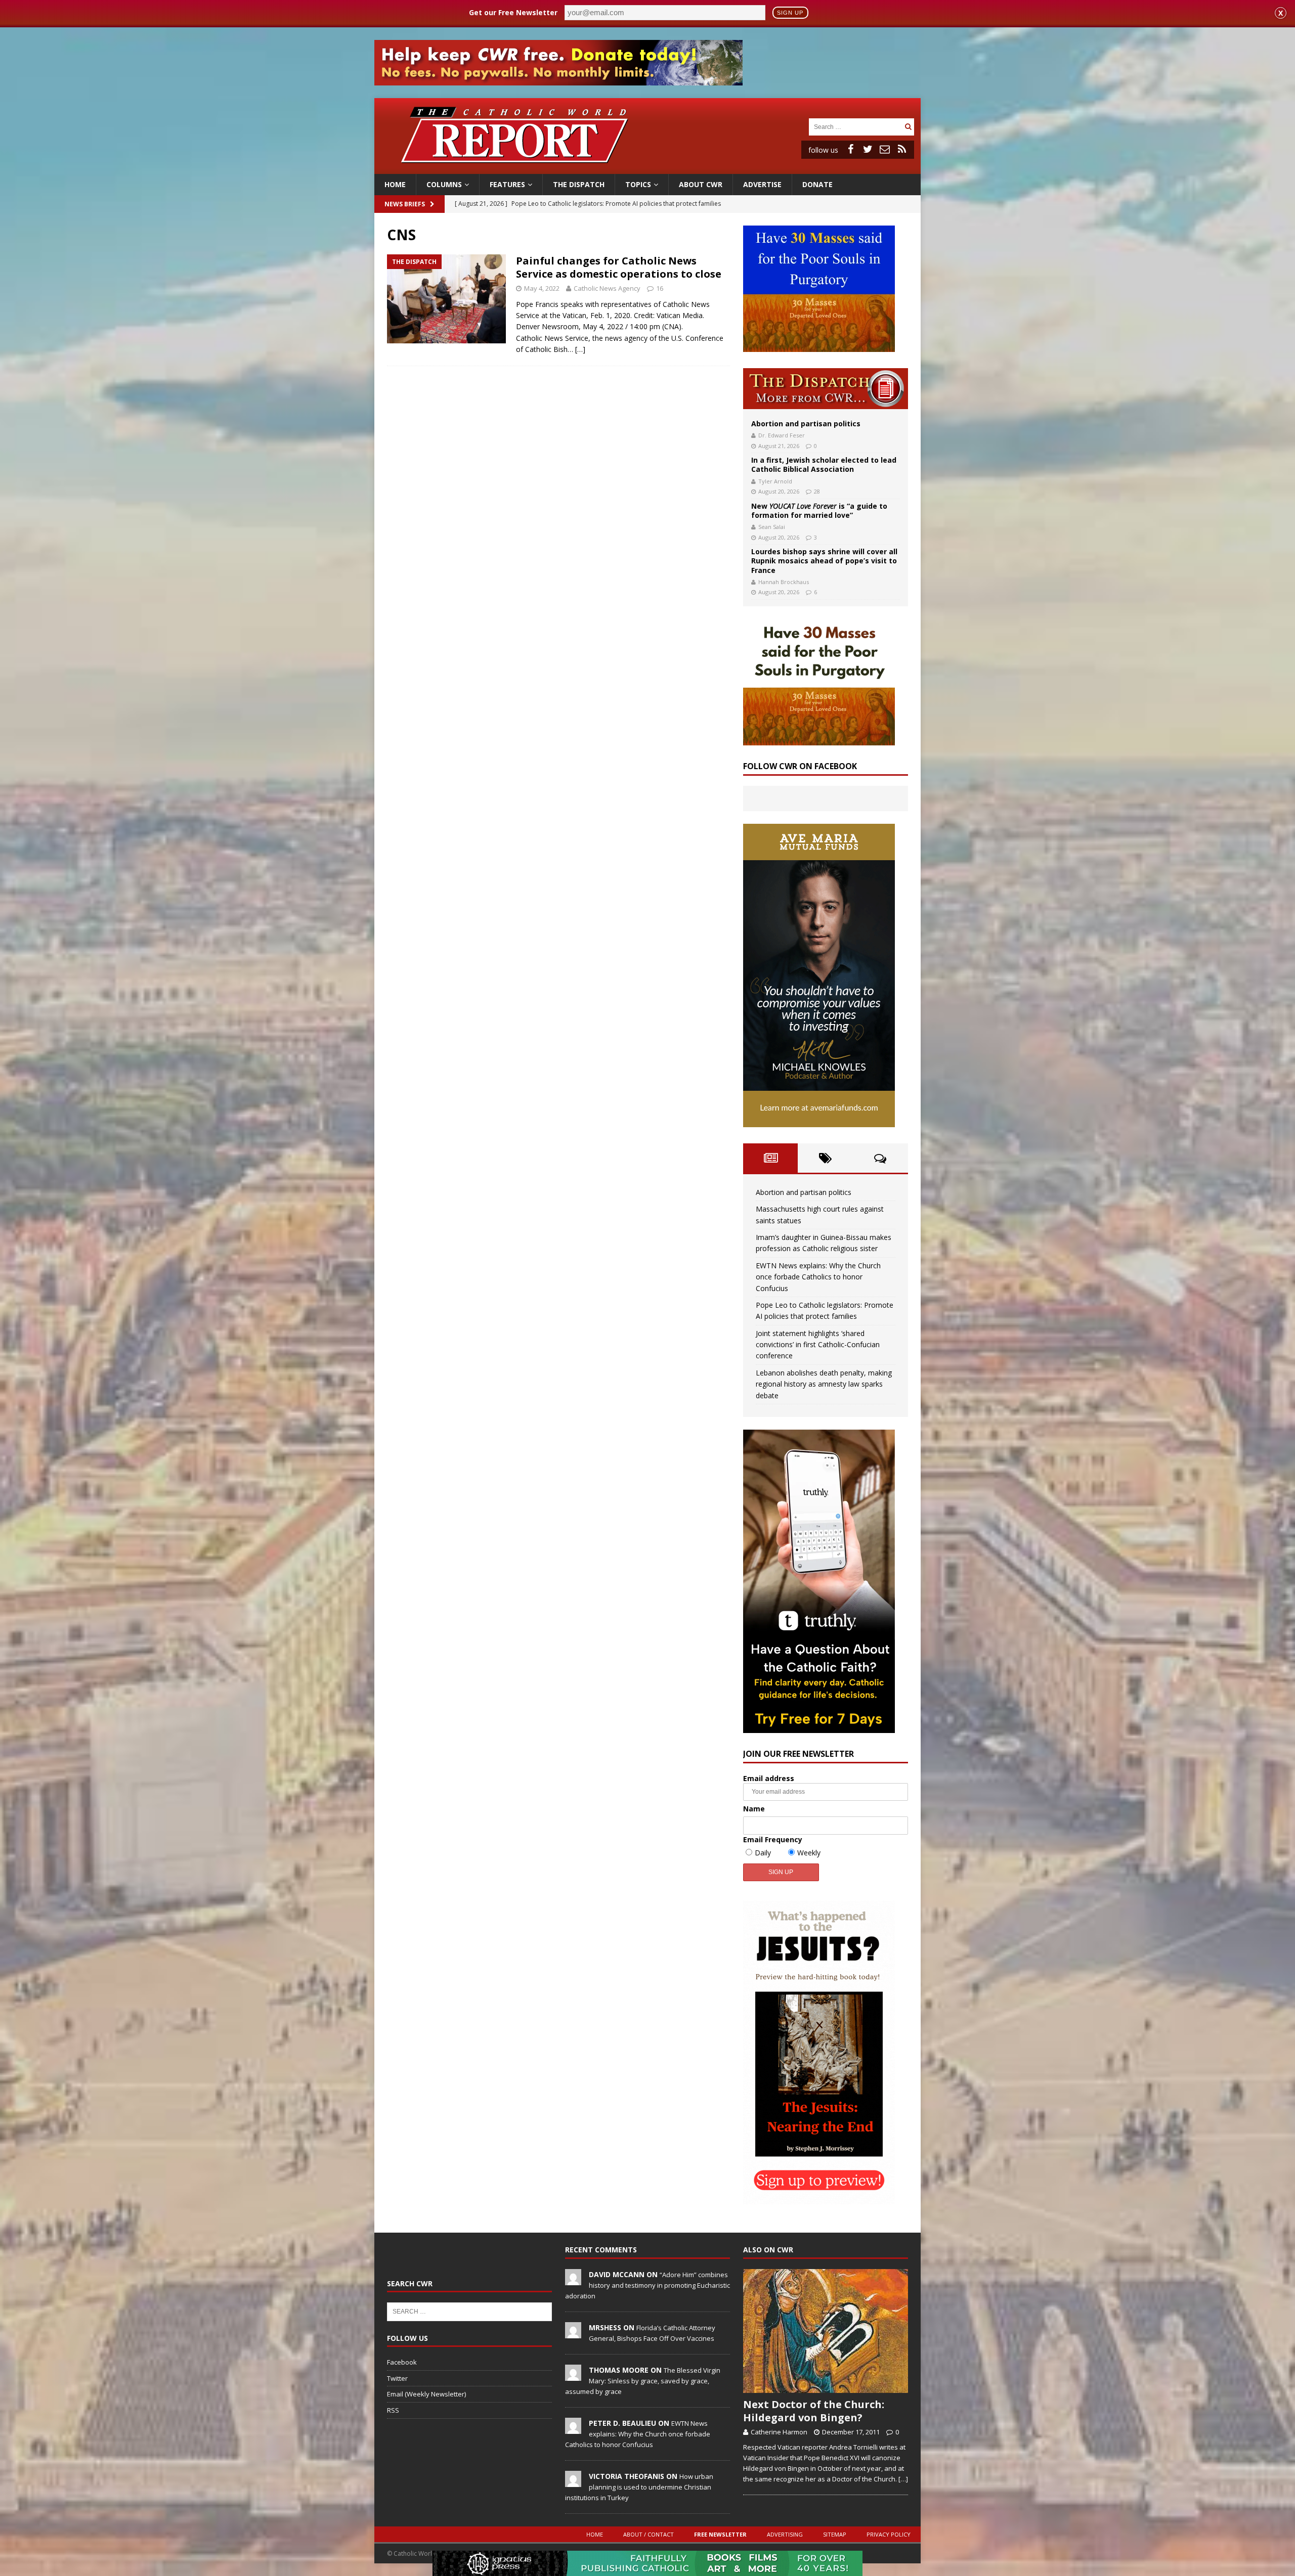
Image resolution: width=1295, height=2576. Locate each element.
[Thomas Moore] (573, 2375)
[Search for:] (855, 126)
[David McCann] (573, 2280)
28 (817, 491)
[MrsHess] (573, 2333)
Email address (769, 1778)
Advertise (762, 184)
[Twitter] (868, 149)
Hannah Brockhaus (784, 582)
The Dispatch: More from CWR (826, 389)
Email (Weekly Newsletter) (426, 2394)
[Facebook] (850, 149)
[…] (580, 349)
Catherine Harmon (779, 2432)
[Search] (908, 127)
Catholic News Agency (607, 288)
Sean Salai (772, 527)
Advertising (785, 2534)
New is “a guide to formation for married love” (819, 510)
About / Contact (649, 2534)
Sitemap (835, 2534)
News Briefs (405, 204)
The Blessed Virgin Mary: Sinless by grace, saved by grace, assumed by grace (643, 2381)
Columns (444, 184)
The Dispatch (579, 184)
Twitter (397, 2378)
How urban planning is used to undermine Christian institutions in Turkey (639, 2487)
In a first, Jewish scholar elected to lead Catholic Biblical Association (824, 464)
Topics (638, 184)
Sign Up (790, 13)
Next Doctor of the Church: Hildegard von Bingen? (814, 2411)
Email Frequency (773, 1839)
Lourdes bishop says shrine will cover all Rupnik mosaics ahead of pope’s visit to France (824, 561)
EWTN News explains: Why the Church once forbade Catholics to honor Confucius (818, 1277)
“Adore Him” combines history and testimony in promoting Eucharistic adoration (647, 2285)
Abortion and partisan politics (806, 424)
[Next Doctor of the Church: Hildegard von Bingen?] (826, 2331)
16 (660, 288)
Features (507, 184)
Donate (817, 184)
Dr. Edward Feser (782, 435)
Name (754, 1809)
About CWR (701, 184)
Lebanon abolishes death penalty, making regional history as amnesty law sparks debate (824, 1384)
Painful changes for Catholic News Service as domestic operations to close (619, 267)
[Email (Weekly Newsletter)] (885, 149)
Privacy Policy (889, 2534)
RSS (393, 2410)
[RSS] (902, 149)
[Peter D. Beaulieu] (573, 2428)
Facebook (402, 2362)
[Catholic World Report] (647, 168)
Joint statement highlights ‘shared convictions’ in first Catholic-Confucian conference (818, 1345)
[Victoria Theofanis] (573, 2481)
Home (395, 184)
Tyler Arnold (775, 481)
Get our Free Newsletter (513, 12)
